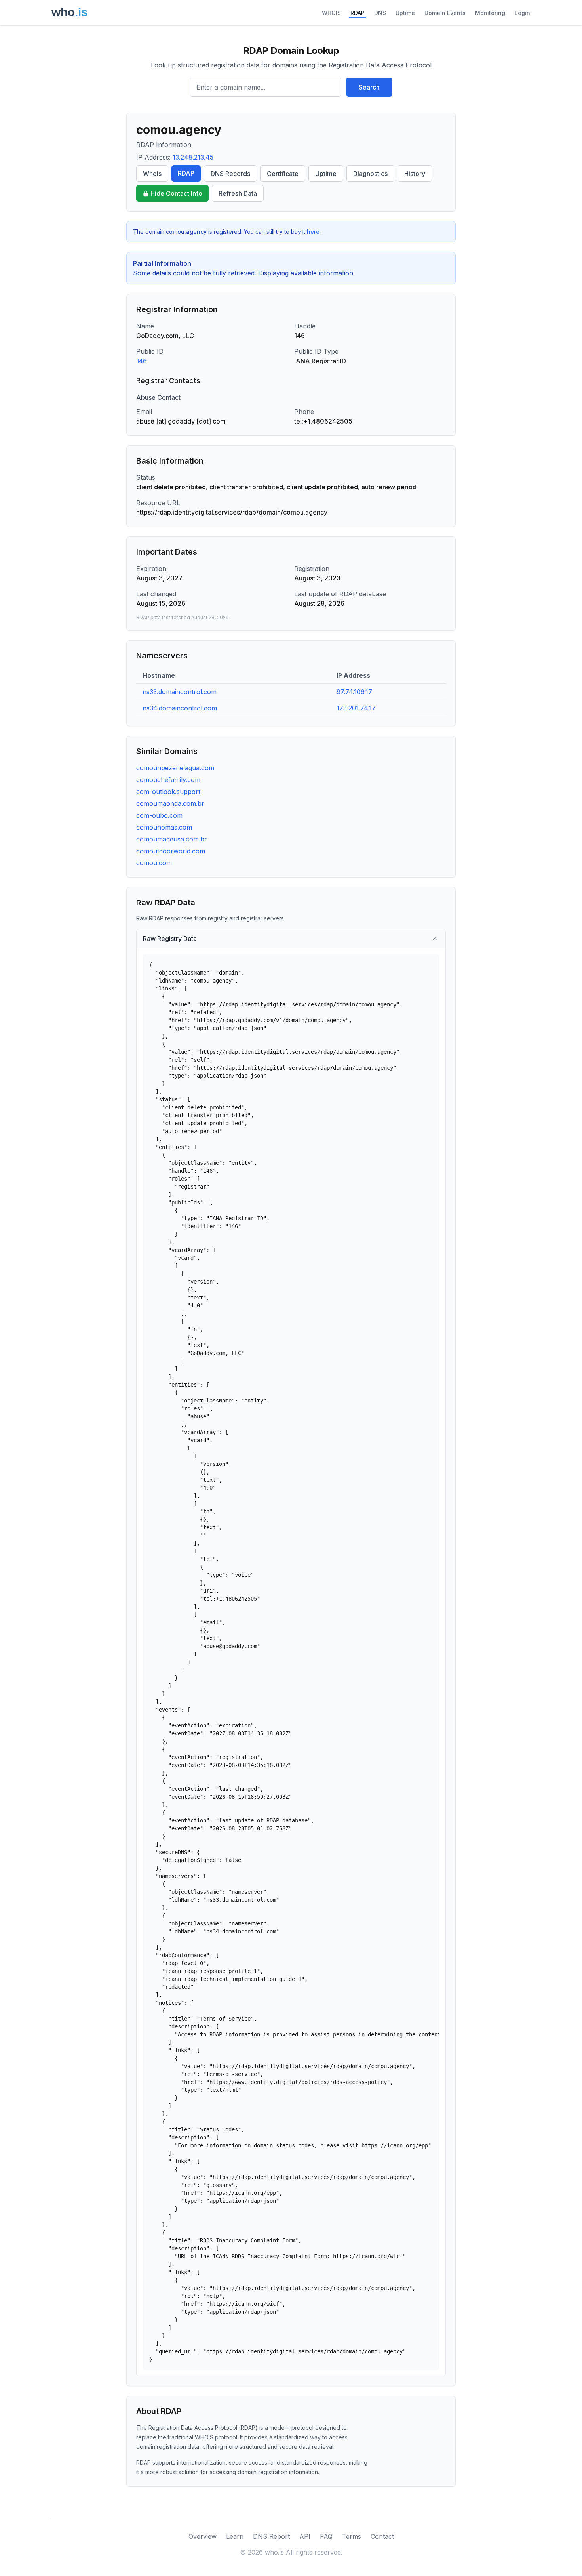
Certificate (283, 174)
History (415, 174)
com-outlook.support (168, 792)
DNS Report (271, 2536)
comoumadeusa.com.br (172, 839)
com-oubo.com (159, 815)
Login (522, 13)
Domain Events (445, 13)
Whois (152, 174)
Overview (203, 2536)
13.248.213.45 (193, 157)
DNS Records (230, 174)
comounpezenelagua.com (175, 768)
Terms (352, 2536)
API (305, 2536)
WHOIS (331, 13)
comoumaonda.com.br (170, 803)
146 (142, 361)
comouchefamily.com (168, 780)
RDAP (358, 13)
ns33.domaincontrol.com (180, 692)
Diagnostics (370, 174)
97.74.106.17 (354, 692)
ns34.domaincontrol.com (180, 708)
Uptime (405, 13)
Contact (382, 2536)
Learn (235, 2536)
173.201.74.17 (356, 708)
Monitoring (490, 13)
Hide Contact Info (176, 193)
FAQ (326, 2536)
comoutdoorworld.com (171, 851)
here (313, 232)
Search (369, 87)
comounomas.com (164, 827)
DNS (380, 13)
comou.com (154, 863)
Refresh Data (238, 193)
